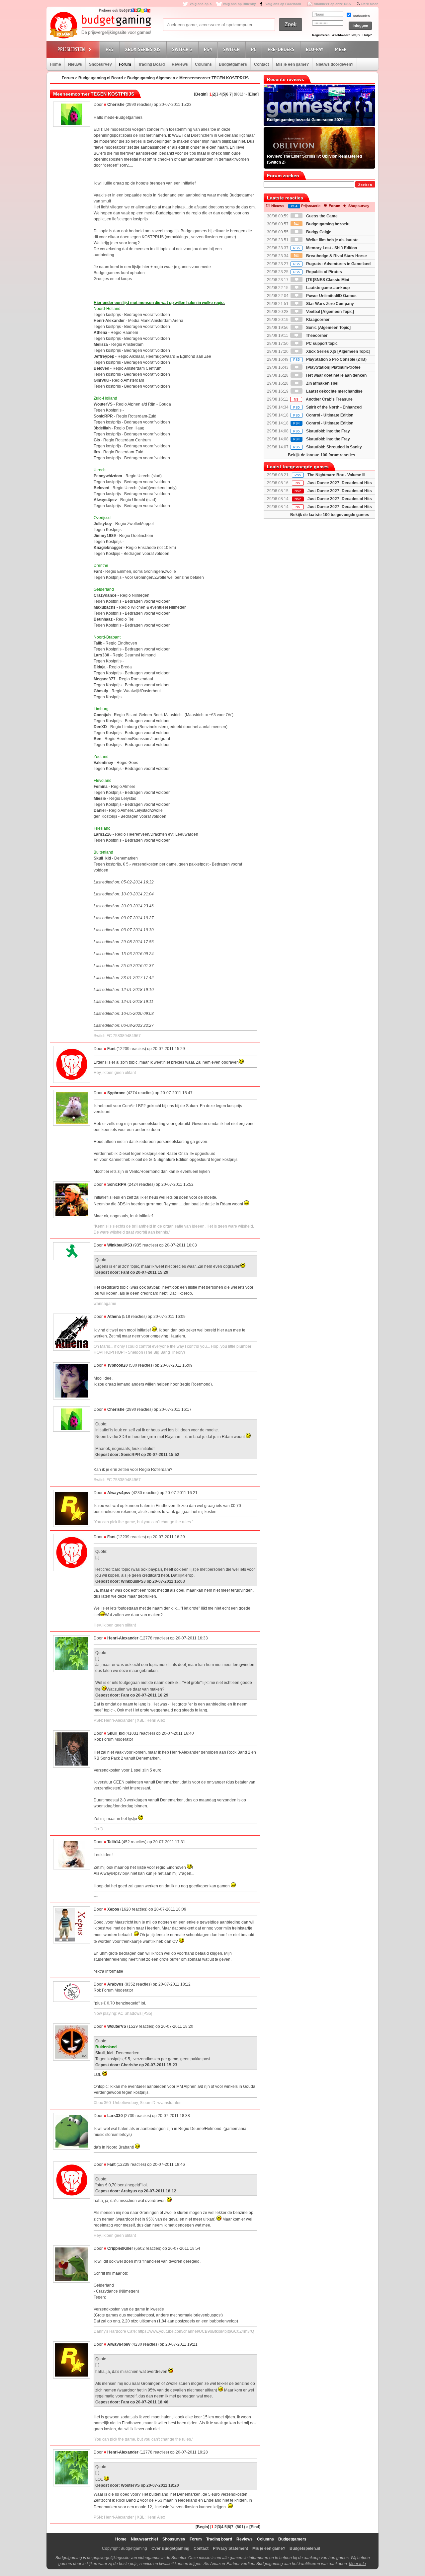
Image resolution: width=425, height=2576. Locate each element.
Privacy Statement (230, 2548)
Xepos (113, 1909)
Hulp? (367, 35)
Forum (125, 64)
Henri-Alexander (123, 1638)
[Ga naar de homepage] (100, 26)
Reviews (180, 64)
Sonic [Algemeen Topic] (328, 328)
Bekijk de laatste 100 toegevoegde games (330, 515)
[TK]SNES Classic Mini (327, 280)
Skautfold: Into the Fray (322, 431)
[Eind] (253, 94)
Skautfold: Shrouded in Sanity (328, 447)
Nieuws (75, 64)
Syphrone (116, 1093)
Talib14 (114, 1842)
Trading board (219, 2539)
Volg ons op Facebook (283, 4)
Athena (114, 1317)
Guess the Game (321, 216)
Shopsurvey (100, 64)
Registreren (321, 35)
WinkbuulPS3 (120, 1245)
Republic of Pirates (318, 272)
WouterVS (117, 2026)
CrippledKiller (120, 2248)
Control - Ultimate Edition (323, 415)
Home (55, 64)
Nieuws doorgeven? (335, 64)
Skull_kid (116, 1733)
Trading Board (151, 64)
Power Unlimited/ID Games (331, 296)
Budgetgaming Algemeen (151, 78)
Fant (111, 1049)
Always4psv (119, 1493)
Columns (203, 64)
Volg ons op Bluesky (239, 4)
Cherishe (116, 105)
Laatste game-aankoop (327, 288)
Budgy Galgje (318, 232)
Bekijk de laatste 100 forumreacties (322, 455)
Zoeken (365, 185)
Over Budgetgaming (170, 2548)
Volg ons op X (201, 4)
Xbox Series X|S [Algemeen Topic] (338, 351)
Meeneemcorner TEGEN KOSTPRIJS (214, 78)
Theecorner (316, 336)
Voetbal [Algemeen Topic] (330, 312)
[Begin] (201, 94)
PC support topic (321, 343)
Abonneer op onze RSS (332, 4)
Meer (341, 49)
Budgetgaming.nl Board (101, 78)
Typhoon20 (118, 1365)
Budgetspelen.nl (305, 2548)
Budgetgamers (233, 64)
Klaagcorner (317, 320)
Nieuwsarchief (144, 2539)
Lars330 (115, 2116)
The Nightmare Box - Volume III (336, 475)
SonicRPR (117, 1184)
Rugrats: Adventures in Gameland (332, 264)
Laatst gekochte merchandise (334, 391)
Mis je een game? (292, 64)
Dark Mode (370, 4)
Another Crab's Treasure (323, 399)
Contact (261, 64)
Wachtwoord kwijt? (346, 35)
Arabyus (115, 1984)
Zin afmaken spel (322, 383)
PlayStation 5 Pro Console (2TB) (330, 359)
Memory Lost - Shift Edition (325, 248)
